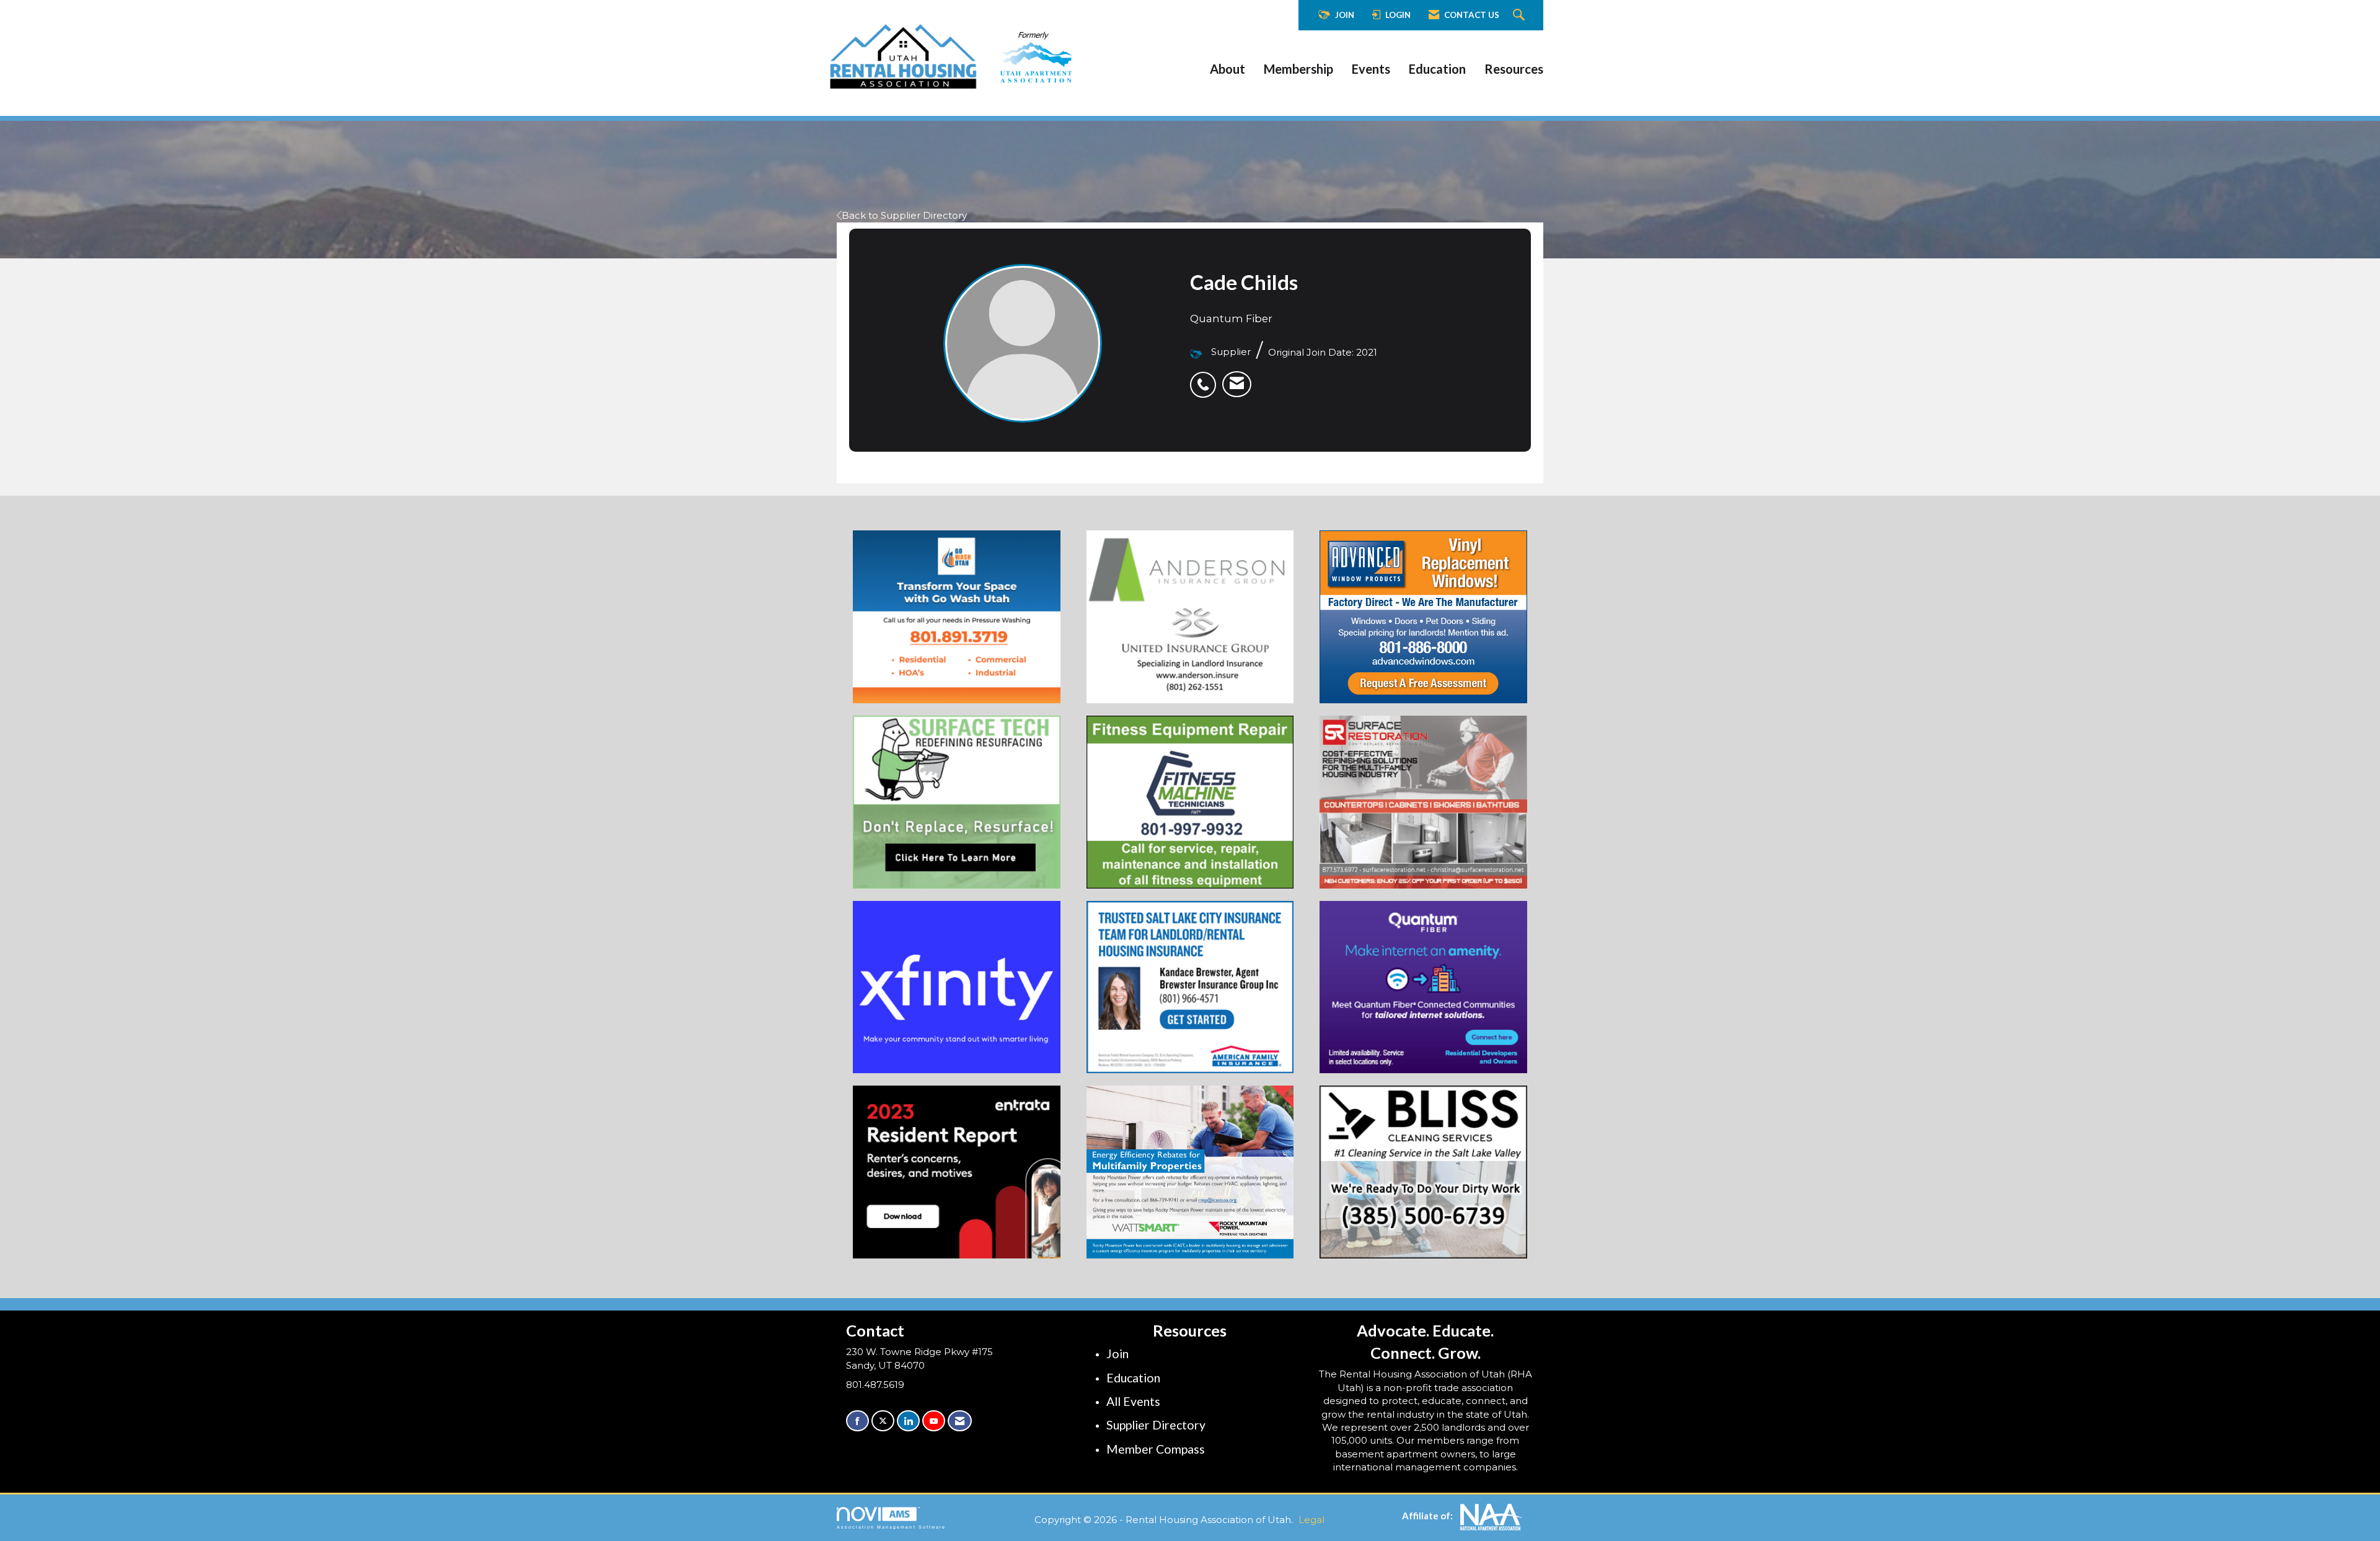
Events (1371, 69)
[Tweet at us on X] (883, 1421)
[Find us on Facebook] (857, 1421)
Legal (1311, 1520)
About (1227, 69)
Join (1117, 1354)
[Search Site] (1520, 15)
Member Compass (1156, 1449)
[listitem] (1206, 378)
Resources (1514, 69)
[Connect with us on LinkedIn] (908, 1421)
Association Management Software (891, 1527)
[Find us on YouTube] (934, 1421)
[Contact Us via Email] (960, 1421)
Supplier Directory (1156, 1425)
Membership (1298, 69)
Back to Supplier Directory (904, 215)
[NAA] (1491, 1516)
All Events (1133, 1401)
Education (1437, 69)
